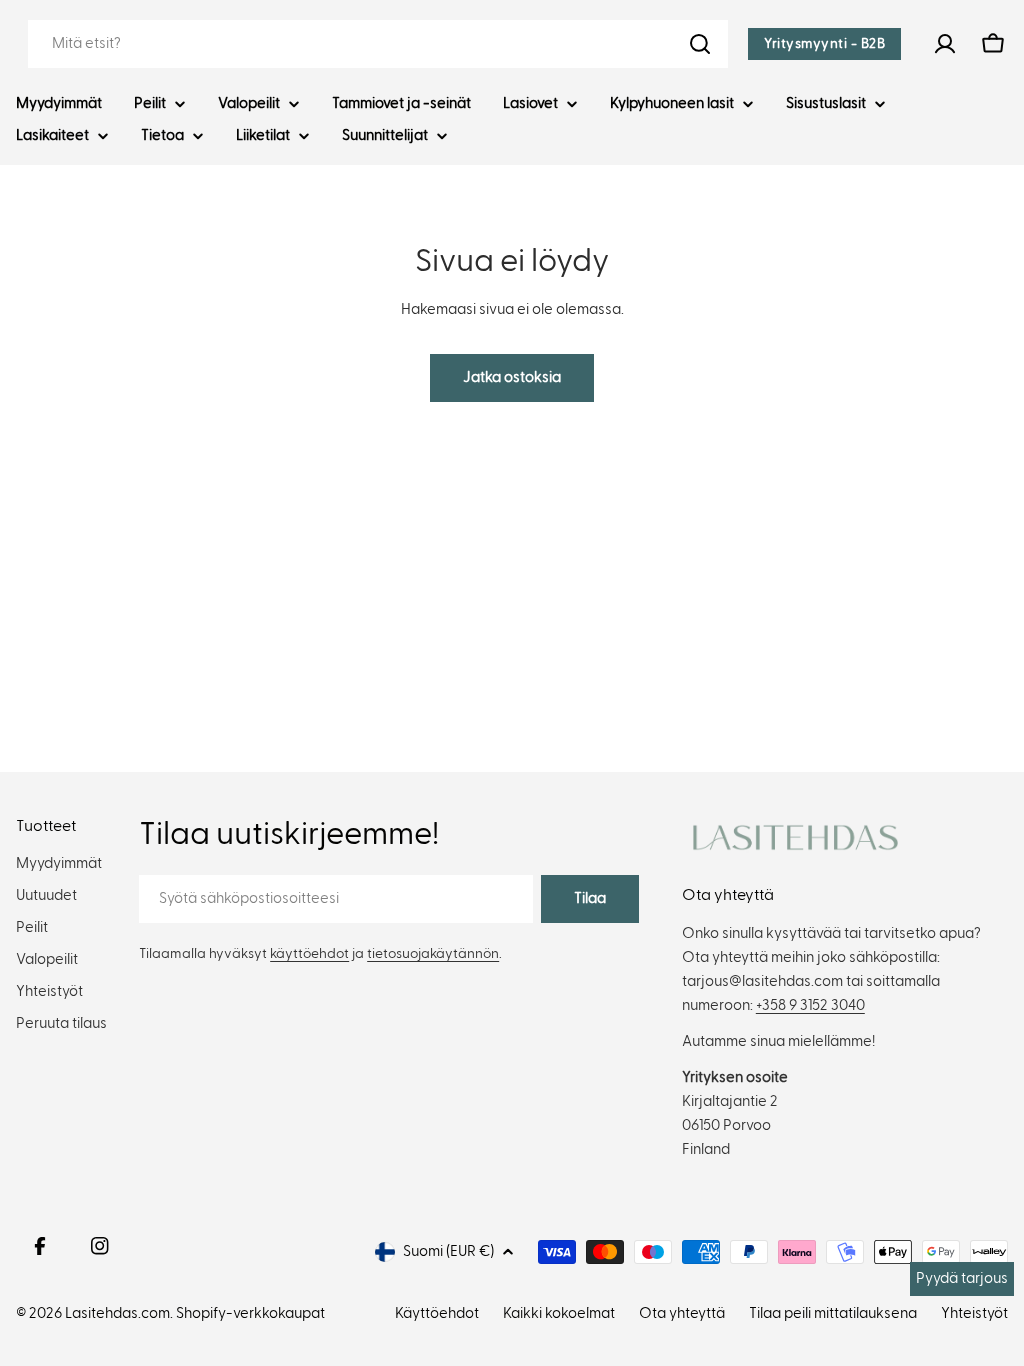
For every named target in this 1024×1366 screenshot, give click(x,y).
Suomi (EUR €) (448, 1251)
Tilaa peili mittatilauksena (833, 1313)
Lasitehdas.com (117, 1313)
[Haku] (700, 44)
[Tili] (945, 44)
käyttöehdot (309, 954)
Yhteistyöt (974, 1313)
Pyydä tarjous (962, 1278)
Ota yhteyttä (682, 1313)
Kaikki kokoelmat (559, 1313)
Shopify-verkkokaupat (250, 1313)
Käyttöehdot (437, 1313)
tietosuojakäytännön (433, 954)
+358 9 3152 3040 (810, 1005)
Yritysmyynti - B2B (824, 44)
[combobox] (378, 44)
